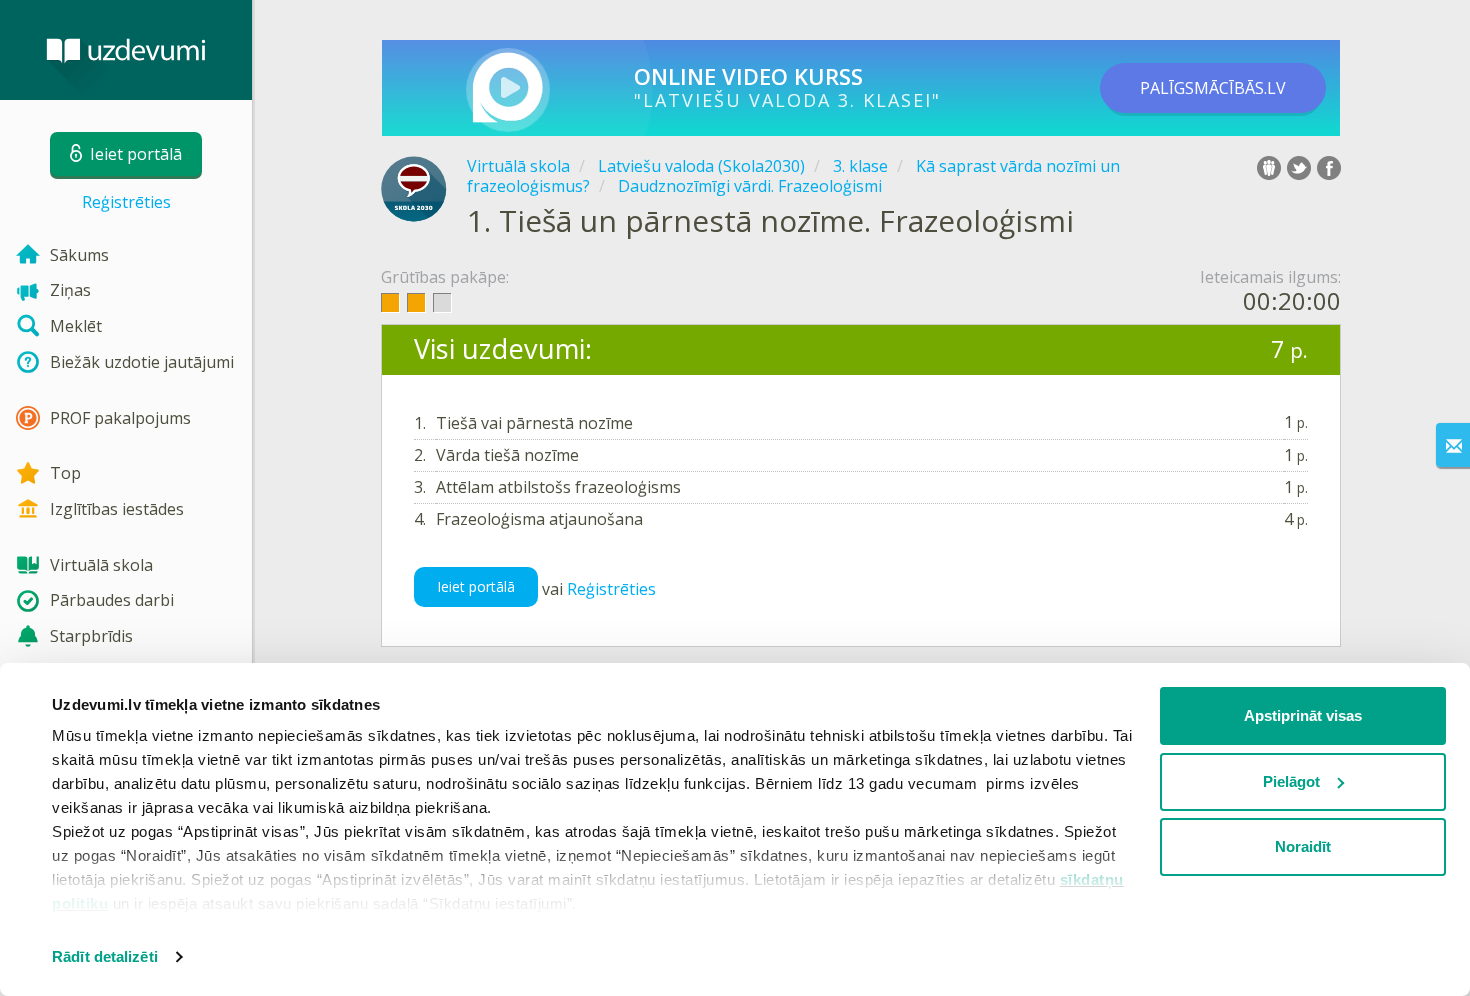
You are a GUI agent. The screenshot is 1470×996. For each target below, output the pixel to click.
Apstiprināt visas (1303, 715)
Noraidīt (1303, 846)
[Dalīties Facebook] (1329, 168)
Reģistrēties (126, 202)
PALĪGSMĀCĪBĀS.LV (1213, 88)
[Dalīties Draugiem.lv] (1269, 168)
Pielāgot (1291, 781)
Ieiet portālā (476, 586)
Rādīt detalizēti (105, 956)
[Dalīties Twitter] (1299, 168)
